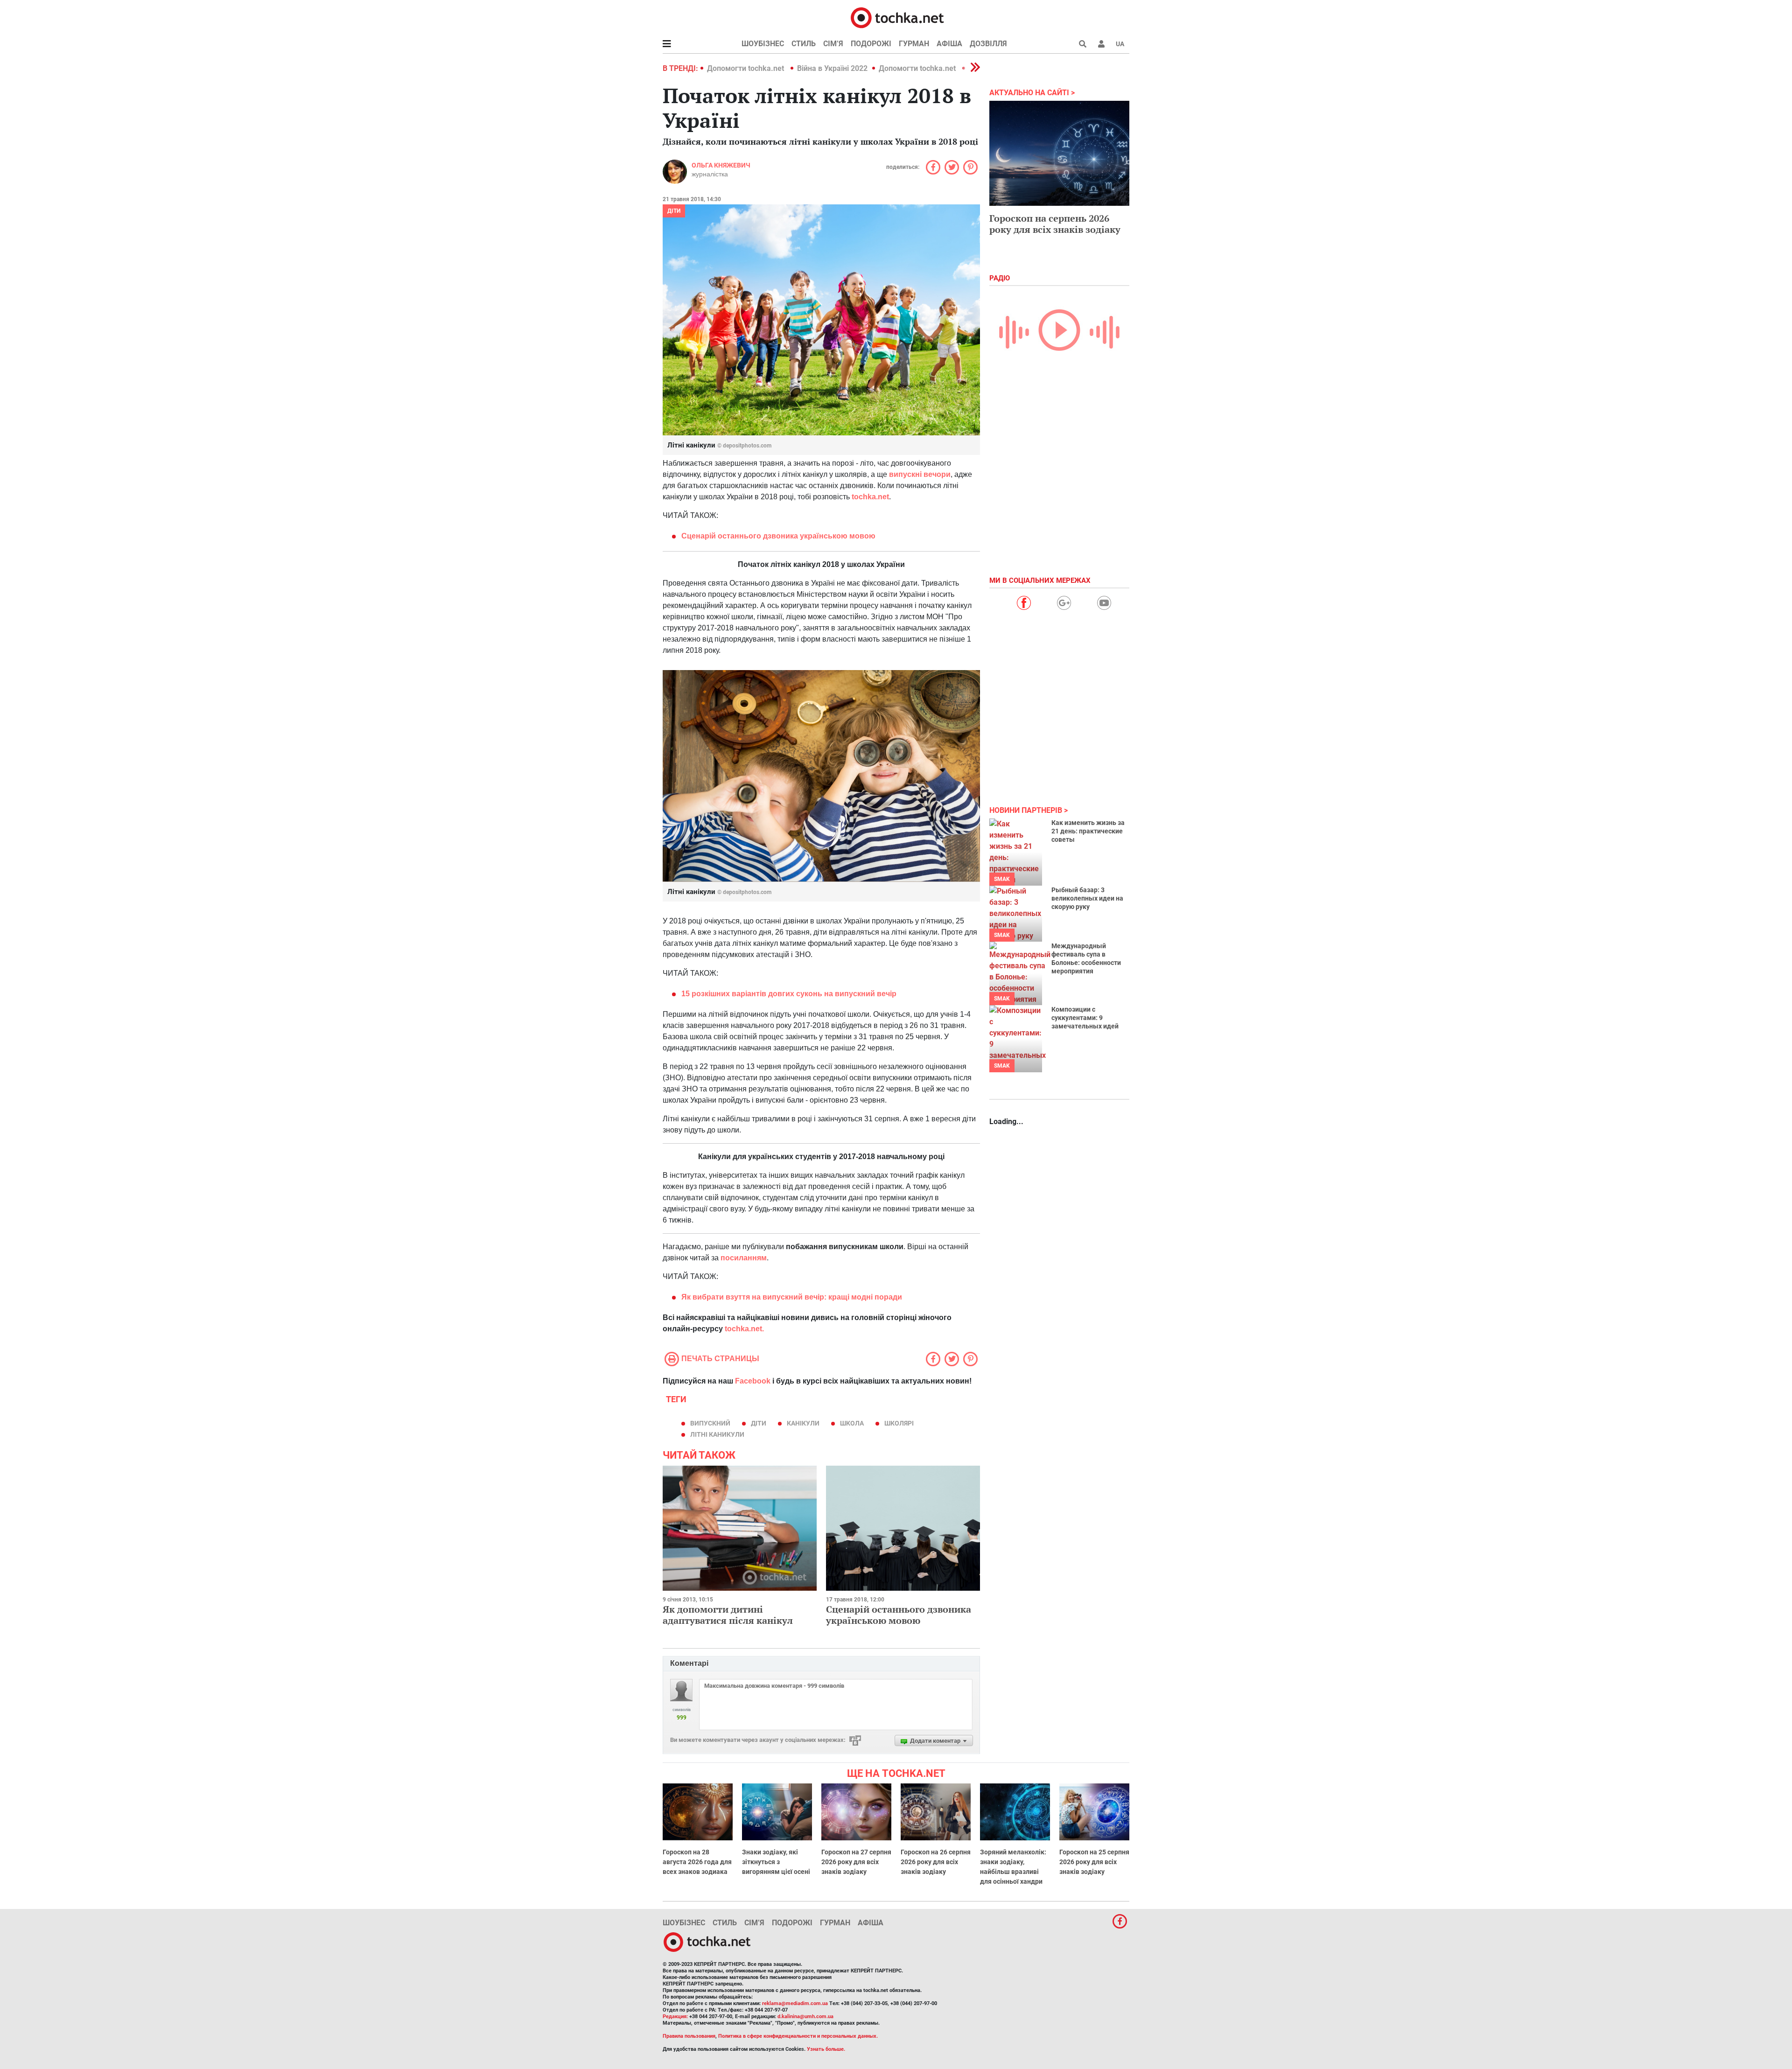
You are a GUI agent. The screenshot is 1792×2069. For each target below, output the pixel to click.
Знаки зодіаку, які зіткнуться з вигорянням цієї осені (776, 1862)
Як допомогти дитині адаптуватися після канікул (728, 1615)
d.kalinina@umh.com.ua (805, 2017)
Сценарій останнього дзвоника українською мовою (899, 1615)
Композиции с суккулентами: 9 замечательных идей (1085, 1018)
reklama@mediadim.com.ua (795, 2003)
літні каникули (717, 1434)
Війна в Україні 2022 (832, 68)
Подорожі (871, 44)
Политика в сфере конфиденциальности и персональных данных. (798, 2036)
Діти (674, 211)
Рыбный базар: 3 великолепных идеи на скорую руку (1087, 898)
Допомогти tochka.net (746, 68)
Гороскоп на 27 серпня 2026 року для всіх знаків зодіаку (856, 1862)
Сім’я (833, 44)
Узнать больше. (826, 2049)
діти (759, 1423)
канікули (803, 1423)
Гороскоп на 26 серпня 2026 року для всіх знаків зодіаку (936, 1862)
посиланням (744, 1258)
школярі (899, 1423)
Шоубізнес (763, 44)
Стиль (804, 44)
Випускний (710, 1423)
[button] (1101, 44)
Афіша (949, 44)
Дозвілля (988, 44)
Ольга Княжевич (721, 165)
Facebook (753, 1381)
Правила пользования (689, 2036)
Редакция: (675, 2017)
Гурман (914, 44)
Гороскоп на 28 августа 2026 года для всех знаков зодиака (697, 1862)
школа (852, 1423)
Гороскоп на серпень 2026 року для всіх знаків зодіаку (1055, 224)
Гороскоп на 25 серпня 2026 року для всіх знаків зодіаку (1094, 1862)
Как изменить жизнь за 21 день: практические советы (1088, 831)
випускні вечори (920, 474)
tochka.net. (744, 1329)
